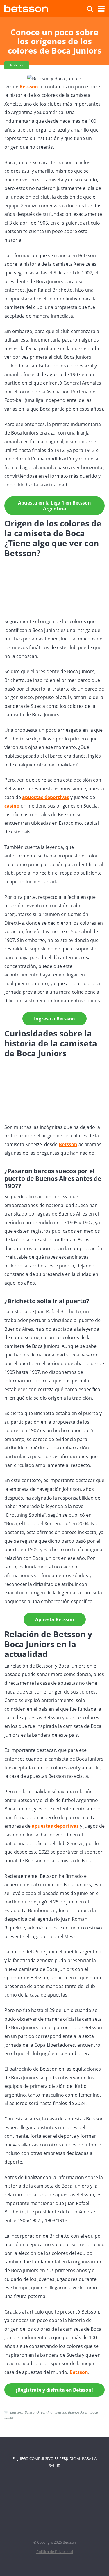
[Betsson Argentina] (26, 8)
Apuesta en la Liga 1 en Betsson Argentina (54, 506)
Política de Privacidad (55, 2552)
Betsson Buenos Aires (72, 2412)
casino (12, 806)
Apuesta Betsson (55, 1619)
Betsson (68, 1144)
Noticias (17, 65)
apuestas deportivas (46, 797)
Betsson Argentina (39, 2412)
